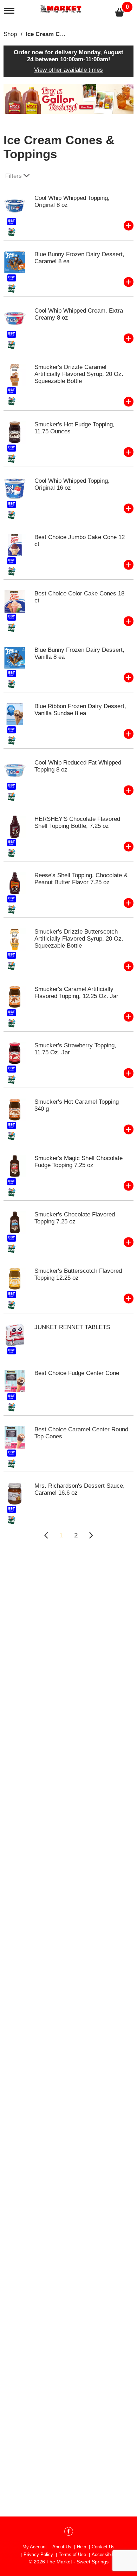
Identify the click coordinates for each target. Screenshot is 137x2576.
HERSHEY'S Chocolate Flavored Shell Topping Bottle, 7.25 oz (77, 822)
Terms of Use (72, 2554)
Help (81, 2547)
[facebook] (69, 2533)
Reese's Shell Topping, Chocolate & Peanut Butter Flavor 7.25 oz (81, 879)
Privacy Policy (38, 2554)
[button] (68, 99)
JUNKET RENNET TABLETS (72, 1327)
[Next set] (91, 1535)
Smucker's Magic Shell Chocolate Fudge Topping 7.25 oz (79, 1162)
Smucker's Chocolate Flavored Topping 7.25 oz (75, 1218)
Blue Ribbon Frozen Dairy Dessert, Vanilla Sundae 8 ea (80, 710)
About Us (62, 2547)
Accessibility (105, 2554)
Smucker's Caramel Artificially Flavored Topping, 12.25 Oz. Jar (76, 993)
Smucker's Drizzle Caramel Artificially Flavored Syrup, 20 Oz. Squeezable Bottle (79, 374)
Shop (10, 34)
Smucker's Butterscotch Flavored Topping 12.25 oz (78, 1274)
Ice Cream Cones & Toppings (66, 34)
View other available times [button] (68, 70)
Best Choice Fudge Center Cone (77, 1373)
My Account (35, 2547)
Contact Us (103, 2547)
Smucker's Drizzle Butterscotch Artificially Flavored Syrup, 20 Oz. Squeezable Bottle (79, 939)
